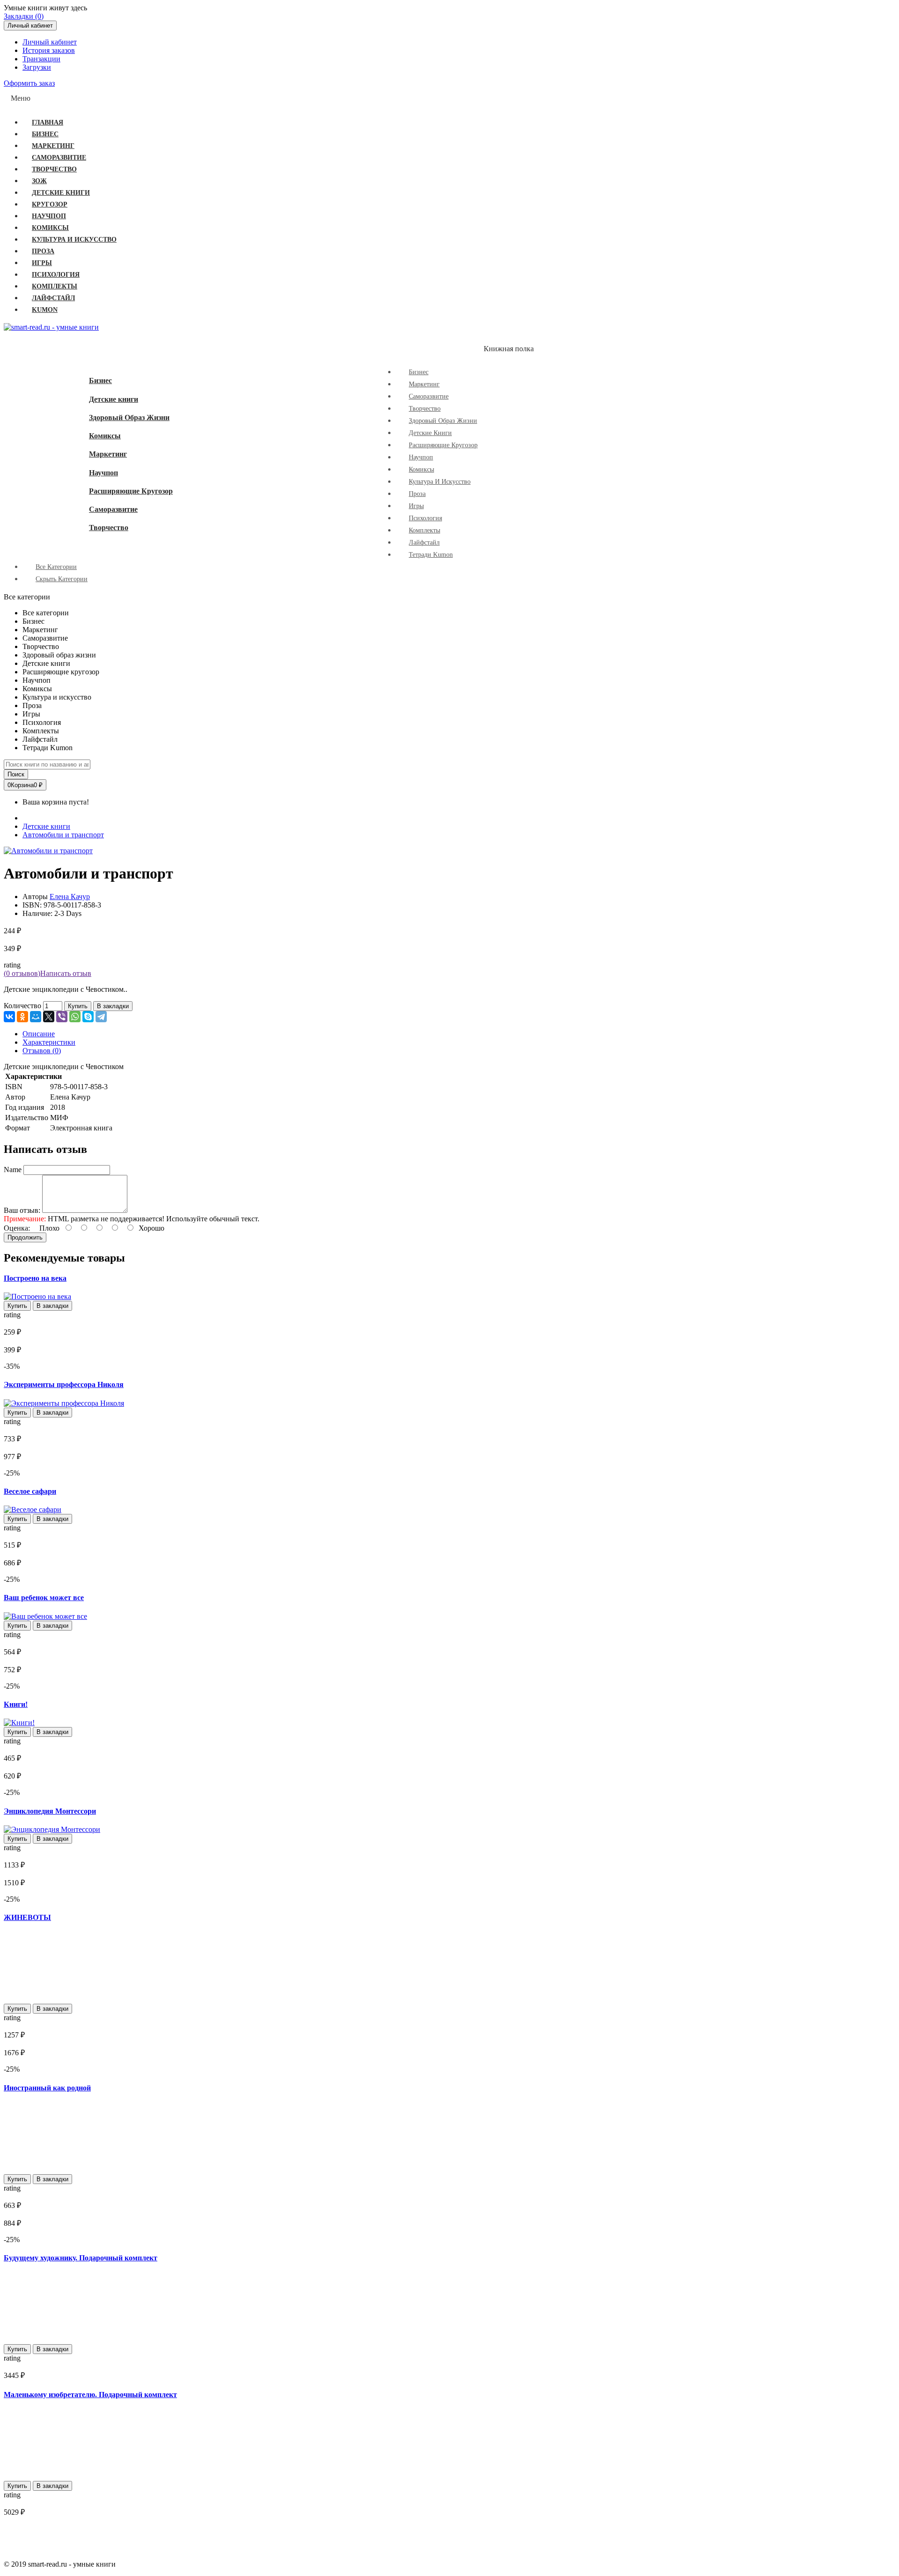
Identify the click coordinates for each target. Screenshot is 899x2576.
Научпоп (103, 473)
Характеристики (49, 1042)
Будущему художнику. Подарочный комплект (81, 2258)
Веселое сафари (30, 1491)
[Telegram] (101, 1017)
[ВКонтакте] (9, 1017)
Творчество (109, 528)
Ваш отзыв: (22, 1210)
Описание (39, 1034)
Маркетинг (108, 454)
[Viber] (62, 1017)
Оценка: (17, 1228)
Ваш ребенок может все (44, 1598)
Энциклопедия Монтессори (50, 1811)
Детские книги (114, 399)
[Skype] (88, 1017)
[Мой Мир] (36, 1017)
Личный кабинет (50, 42)
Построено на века (35, 1278)
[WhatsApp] (75, 1017)
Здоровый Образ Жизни (129, 417)
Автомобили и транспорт (63, 835)
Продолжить (25, 1237)
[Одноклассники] (22, 1017)
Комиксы (105, 436)
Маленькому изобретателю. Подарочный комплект (90, 2395)
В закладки (113, 1006)
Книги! (16, 1704)
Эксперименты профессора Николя (64, 1384)
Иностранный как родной (47, 2088)
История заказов (49, 50)
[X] (49, 1017)
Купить (78, 1006)
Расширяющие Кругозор (131, 491)
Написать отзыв (66, 973)
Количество (22, 1006)
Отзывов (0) (42, 1051)
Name (13, 1170)
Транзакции (41, 59)
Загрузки (37, 67)
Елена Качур (70, 897)
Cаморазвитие (113, 509)
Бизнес (100, 380)
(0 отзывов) (22, 973)
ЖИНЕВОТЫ (27, 1917)
